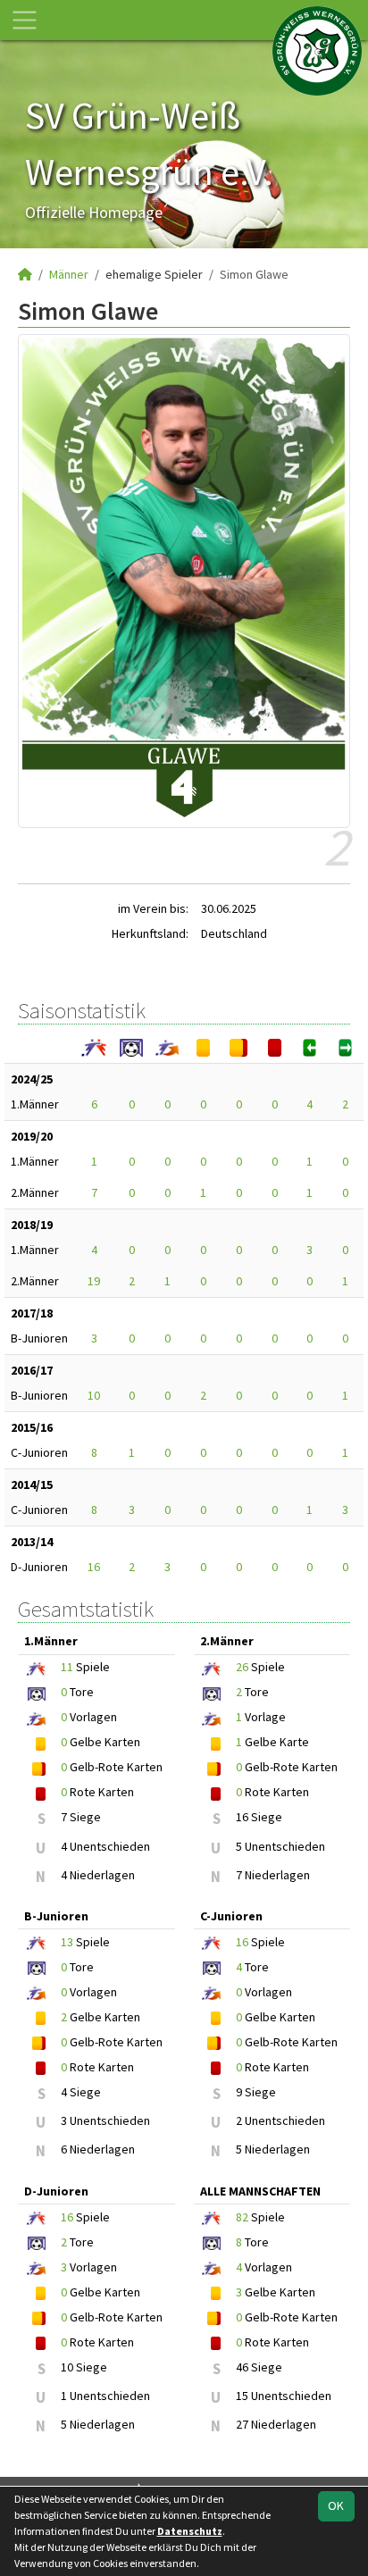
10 (94, 1395)
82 (242, 2217)
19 (94, 1281)
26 (242, 1667)
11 (67, 1667)
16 (94, 1567)
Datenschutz (190, 2531)
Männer (69, 274)
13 (67, 1942)
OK (336, 2505)
